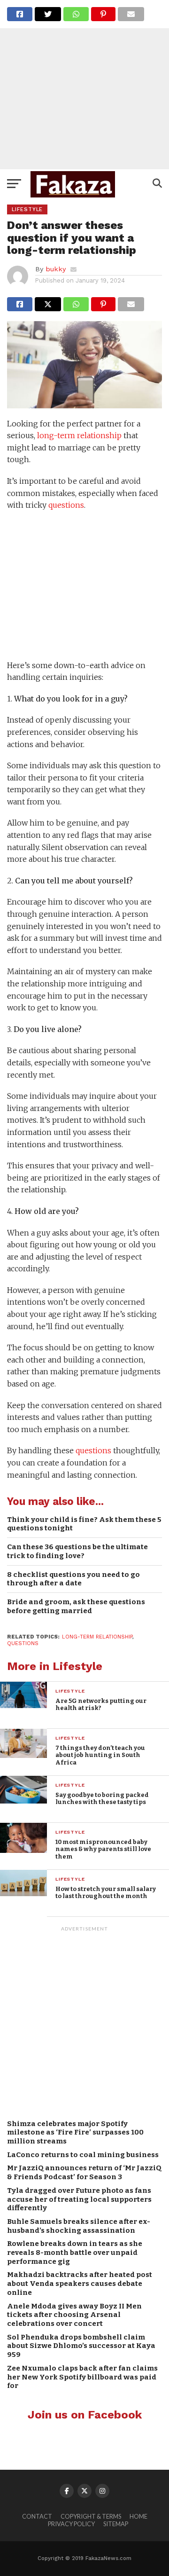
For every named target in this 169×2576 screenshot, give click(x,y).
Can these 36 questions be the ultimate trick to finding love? (77, 1551)
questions (66, 505)
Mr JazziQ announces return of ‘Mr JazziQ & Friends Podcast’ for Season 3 (84, 2172)
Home (138, 2516)
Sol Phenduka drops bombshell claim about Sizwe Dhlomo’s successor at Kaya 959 (81, 2346)
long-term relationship (79, 435)
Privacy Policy (71, 2524)
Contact (37, 2516)
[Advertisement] (84, 85)
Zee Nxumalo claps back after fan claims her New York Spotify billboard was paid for (82, 2377)
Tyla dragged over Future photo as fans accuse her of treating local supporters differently (79, 2199)
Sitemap (116, 2524)
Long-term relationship (97, 1637)
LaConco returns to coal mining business (83, 2155)
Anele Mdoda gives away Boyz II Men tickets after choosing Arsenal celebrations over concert (74, 2315)
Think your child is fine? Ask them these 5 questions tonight (84, 1524)
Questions (23, 1643)
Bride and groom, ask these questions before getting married (76, 1606)
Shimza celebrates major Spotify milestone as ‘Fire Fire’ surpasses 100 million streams (75, 2132)
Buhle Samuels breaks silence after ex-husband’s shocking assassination (79, 2226)
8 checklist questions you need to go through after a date (73, 1579)
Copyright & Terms (91, 2516)
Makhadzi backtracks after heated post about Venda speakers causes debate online (80, 2283)
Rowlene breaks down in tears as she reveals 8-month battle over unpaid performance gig (75, 2252)
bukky (56, 269)
